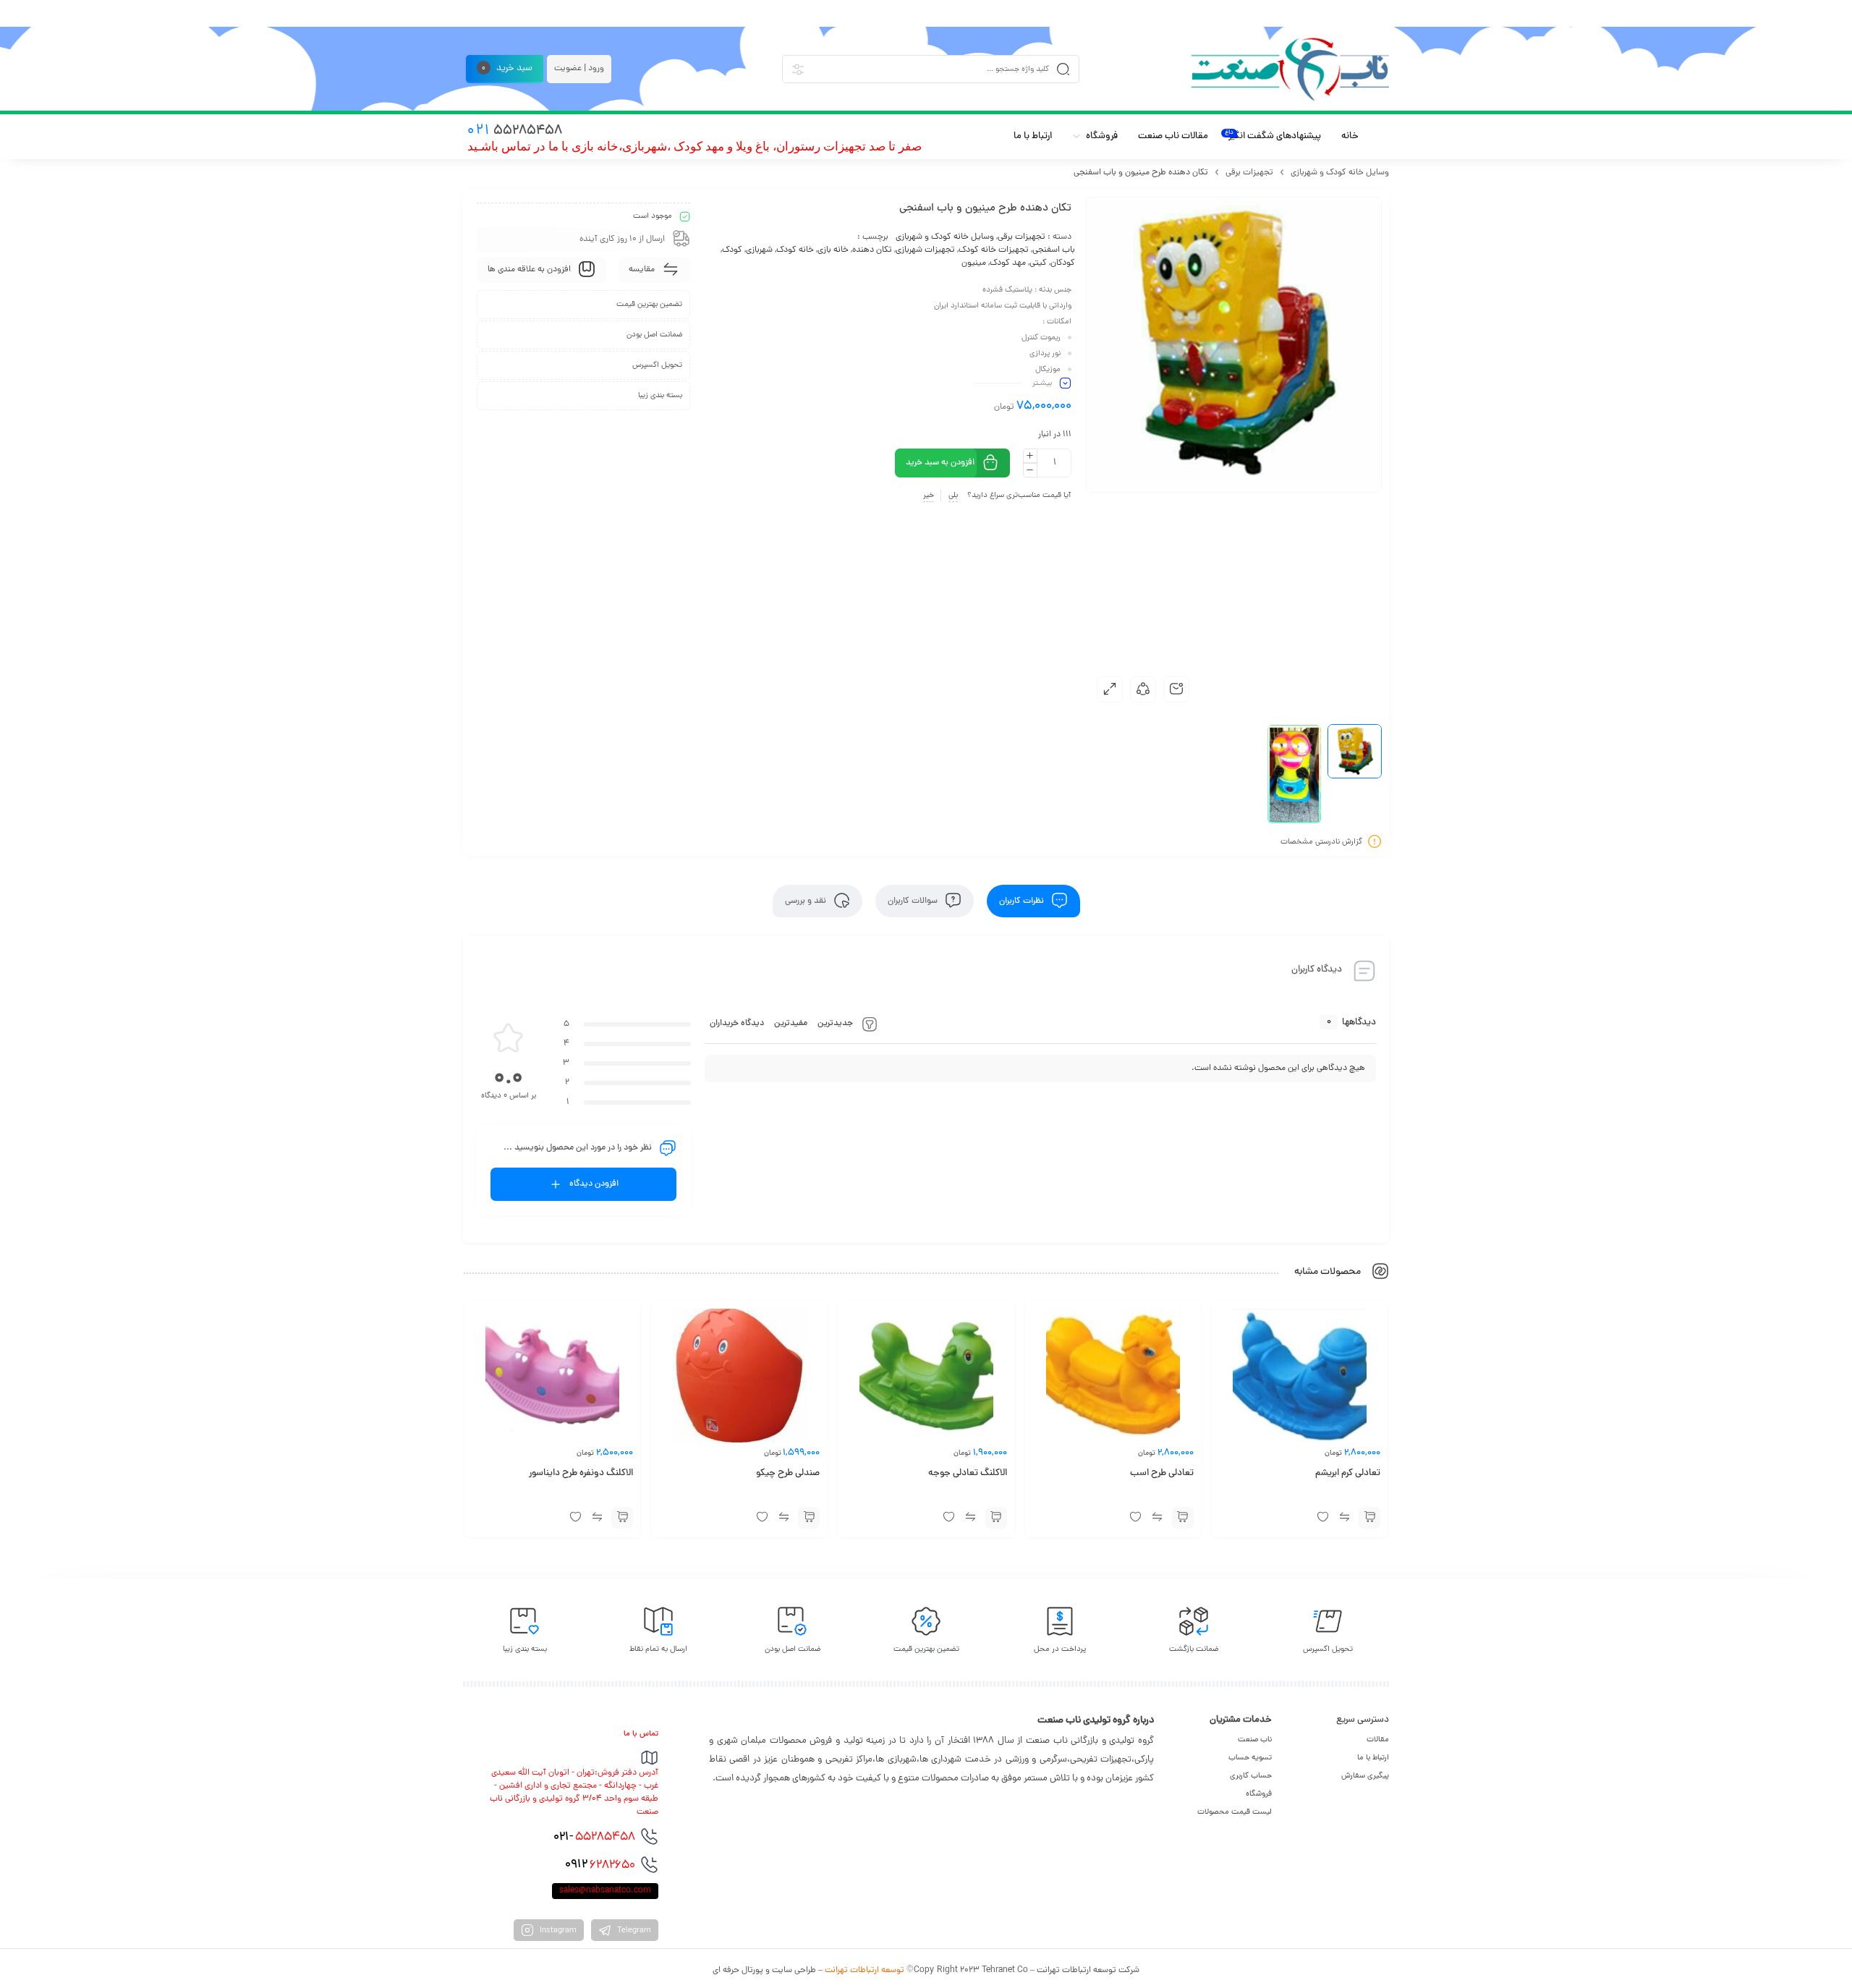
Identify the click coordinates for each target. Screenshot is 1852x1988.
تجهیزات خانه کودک (994, 250)
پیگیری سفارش (1365, 1776)
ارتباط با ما (1373, 1758)
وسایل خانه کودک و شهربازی (1340, 173)
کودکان (1063, 263)
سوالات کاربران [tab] (914, 901)
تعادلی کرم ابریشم (1348, 1474)
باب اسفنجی (1054, 250)
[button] (1369, 1518)
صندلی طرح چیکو (788, 1474)
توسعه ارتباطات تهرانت (865, 1971)
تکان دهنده (872, 250)
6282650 (600, 1865)
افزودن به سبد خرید (940, 463)
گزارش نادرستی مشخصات (1321, 842)
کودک (732, 250)
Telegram (633, 1931)
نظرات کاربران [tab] (1023, 901)
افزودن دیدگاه (594, 1184)
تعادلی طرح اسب (1162, 1474)
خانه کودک (795, 250)
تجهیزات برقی (1249, 173)
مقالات (1378, 1740)
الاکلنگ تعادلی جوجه (968, 1474)
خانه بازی (833, 250)
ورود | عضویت (579, 69)
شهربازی (759, 250)
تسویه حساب (1250, 1758)
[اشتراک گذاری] (1143, 689)
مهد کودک (1008, 263)
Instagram (557, 1931)
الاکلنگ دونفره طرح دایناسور (581, 1474)
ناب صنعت (1255, 1740)
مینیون (974, 263)
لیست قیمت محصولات (1235, 1812)
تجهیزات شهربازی (925, 250)
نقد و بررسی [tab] (807, 901)
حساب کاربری (1251, 1776)
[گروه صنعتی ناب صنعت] (1290, 69)
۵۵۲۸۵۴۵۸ (594, 1838)
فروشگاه (1259, 1794)
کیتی (1038, 263)
